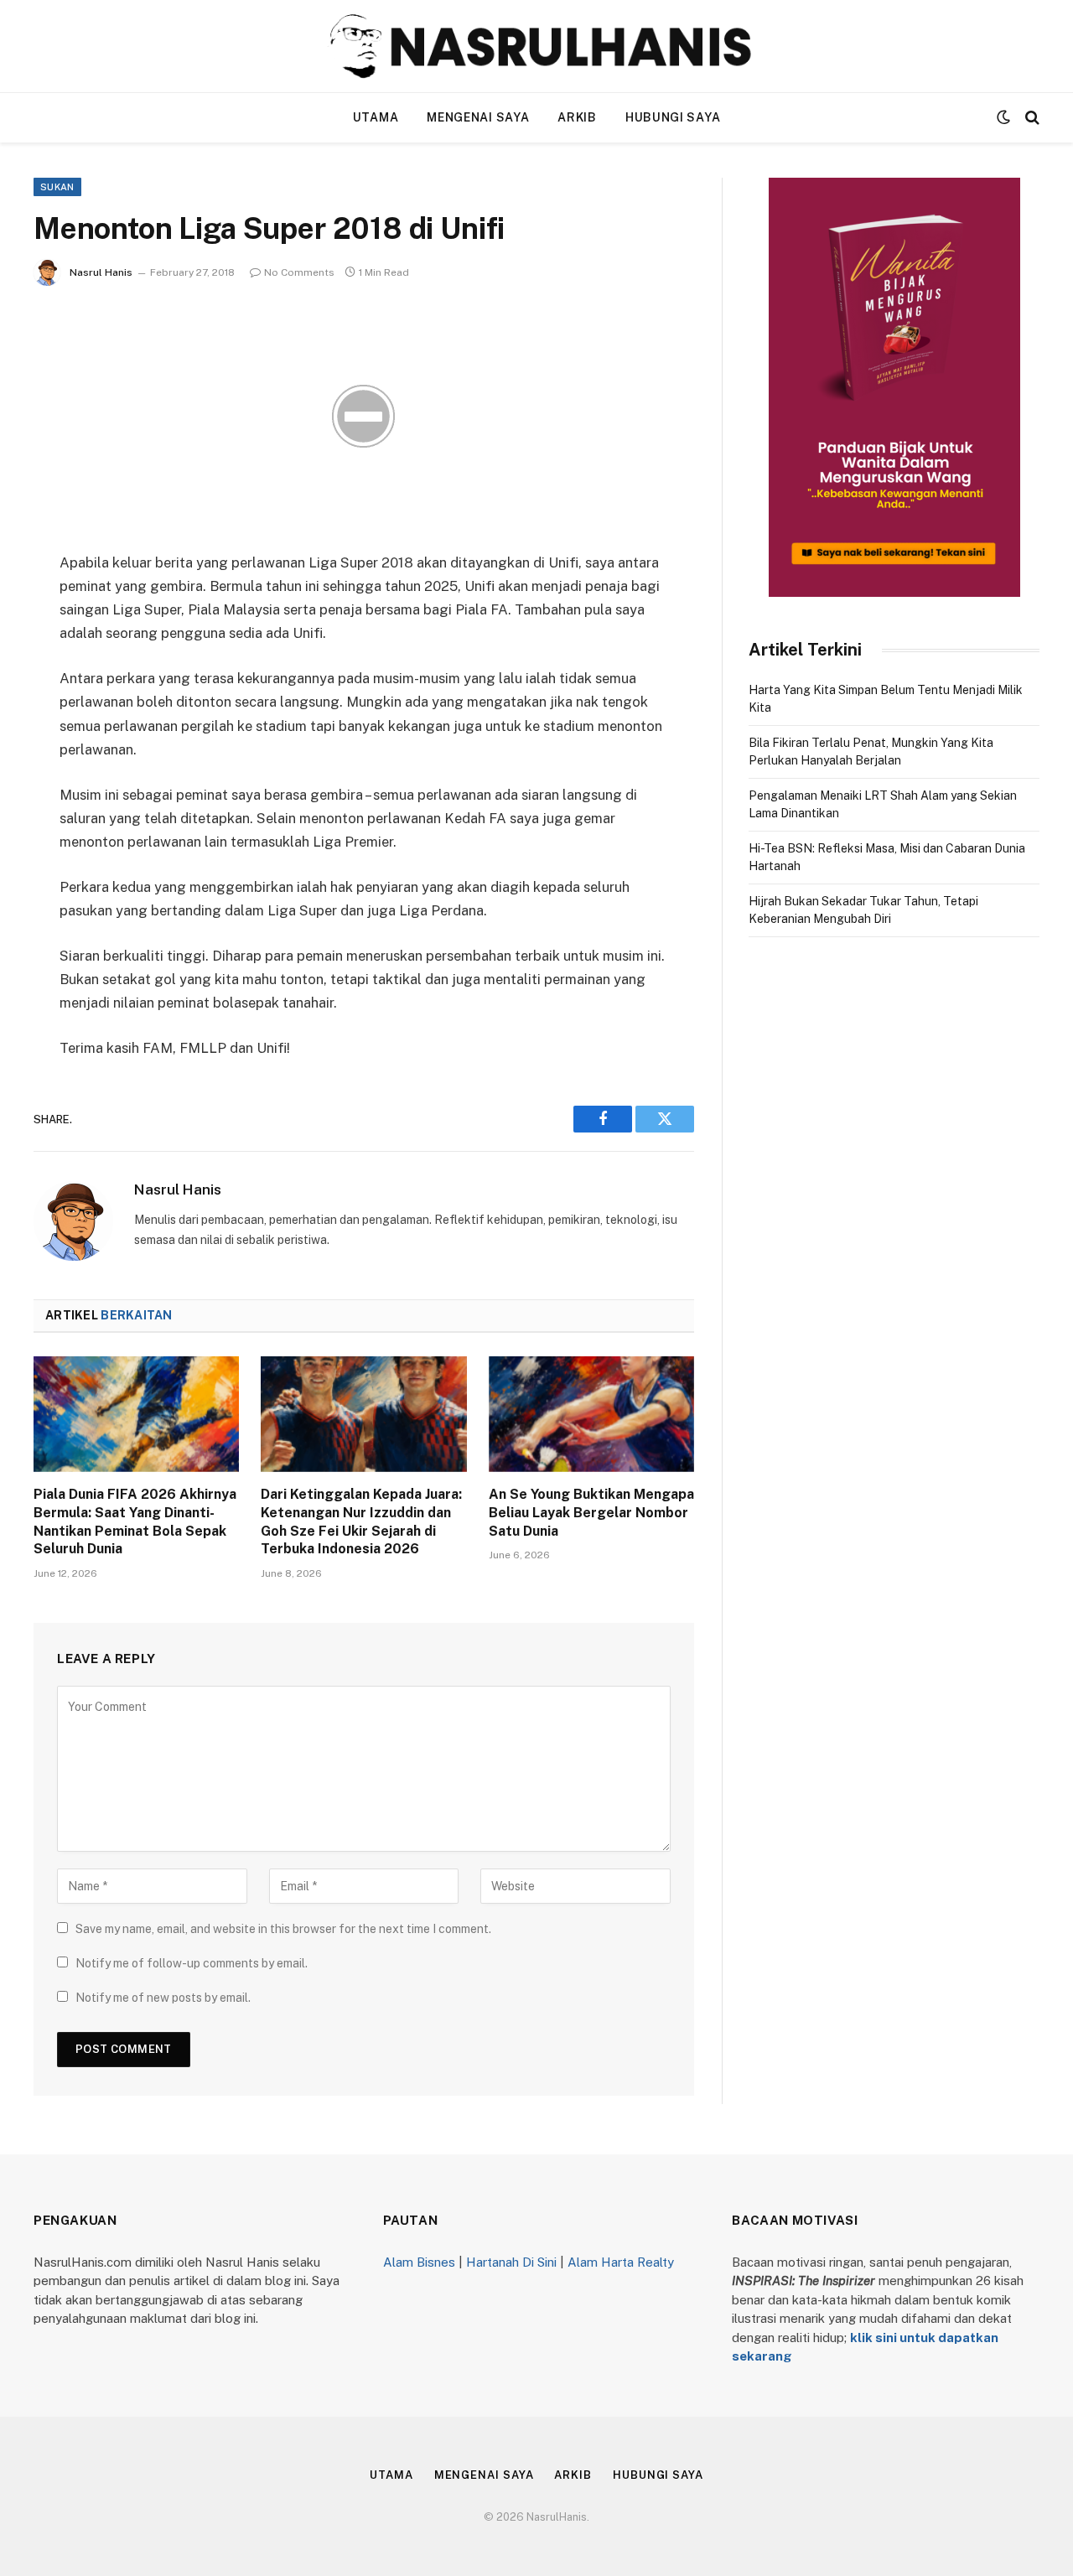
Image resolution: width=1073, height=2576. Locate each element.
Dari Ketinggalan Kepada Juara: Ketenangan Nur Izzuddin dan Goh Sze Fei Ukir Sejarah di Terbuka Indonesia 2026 (361, 1521)
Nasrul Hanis (101, 272)
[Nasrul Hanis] (536, 46)
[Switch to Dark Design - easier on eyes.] (1003, 117)
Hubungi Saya (673, 117)
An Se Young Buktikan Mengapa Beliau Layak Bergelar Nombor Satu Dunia (591, 1513)
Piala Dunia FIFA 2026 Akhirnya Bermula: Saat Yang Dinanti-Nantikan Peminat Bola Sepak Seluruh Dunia (135, 1521)
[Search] (1031, 118)
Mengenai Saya (478, 117)
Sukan (57, 187)
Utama (376, 117)
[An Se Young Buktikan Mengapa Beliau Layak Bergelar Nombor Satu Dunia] (591, 1414)
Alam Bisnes (419, 2262)
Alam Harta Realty (621, 2262)
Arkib (577, 117)
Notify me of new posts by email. (163, 1998)
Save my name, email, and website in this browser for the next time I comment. (283, 1929)
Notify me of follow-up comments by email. (192, 1963)
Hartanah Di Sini (511, 2262)
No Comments (299, 272)
